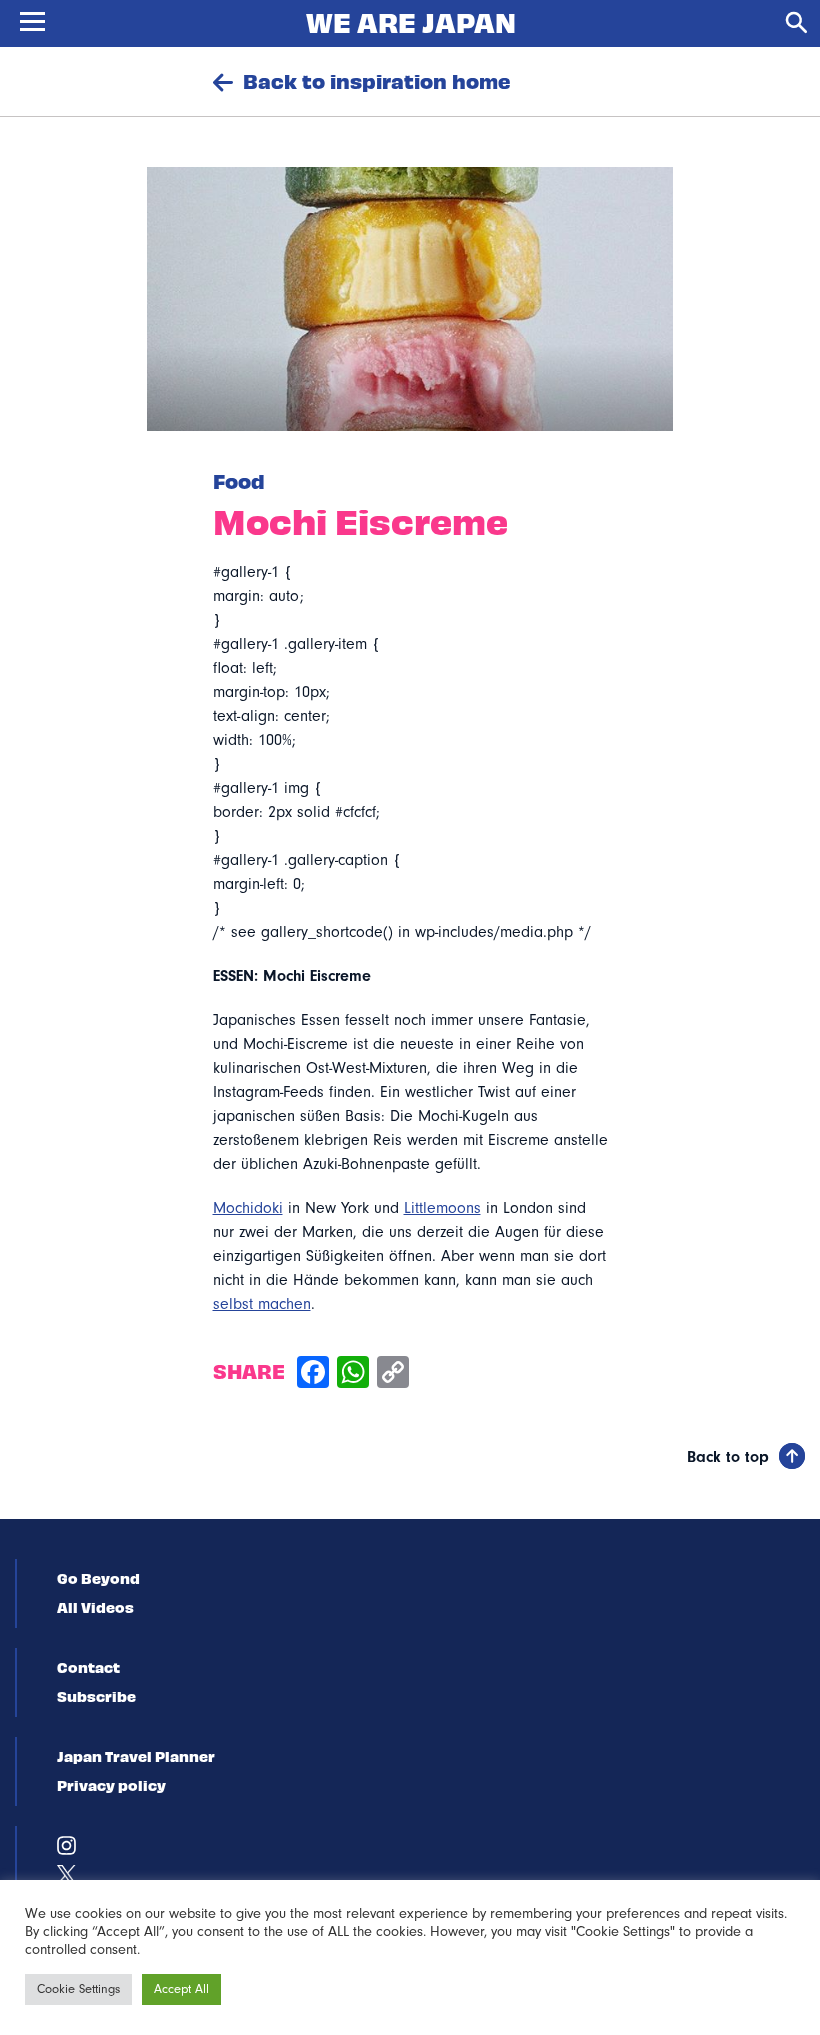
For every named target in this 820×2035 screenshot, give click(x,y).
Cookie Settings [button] (78, 1989)
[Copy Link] (393, 1374)
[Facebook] (313, 1374)
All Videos (95, 1607)
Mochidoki (248, 1208)
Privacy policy (111, 1785)
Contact (88, 1667)
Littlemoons (442, 1208)
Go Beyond (98, 1578)
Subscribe (96, 1696)
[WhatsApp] (353, 1374)
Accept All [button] (181, 1989)
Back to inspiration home (377, 81)
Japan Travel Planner (136, 1756)
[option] (410, 299)
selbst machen (262, 1304)
